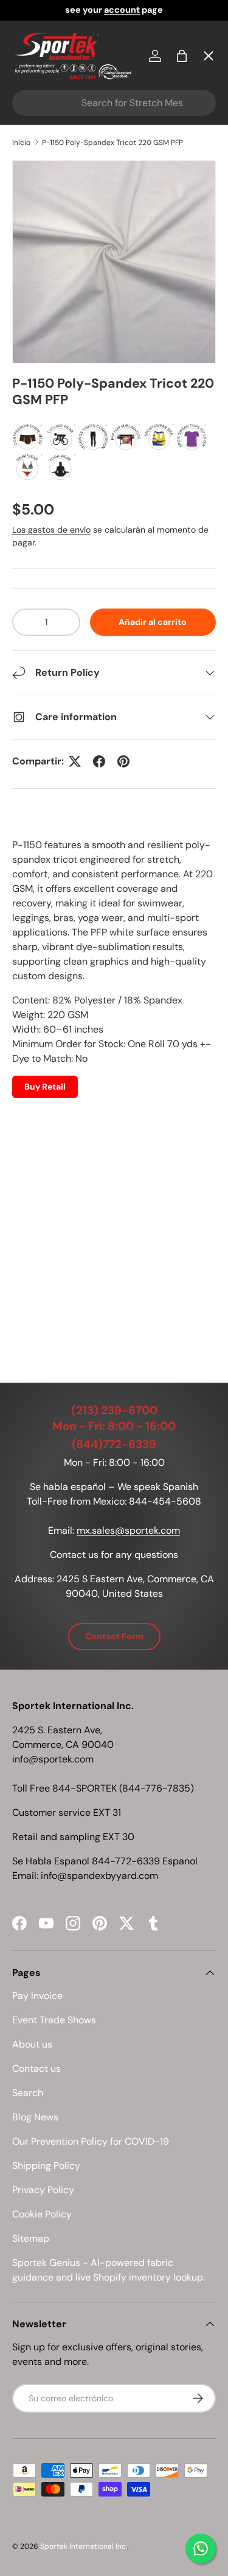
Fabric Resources (64, 437)
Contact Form (114, 1636)
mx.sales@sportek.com (128, 1530)
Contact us (36, 2069)
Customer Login (60, 348)
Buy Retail (45, 1087)
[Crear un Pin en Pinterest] (123, 761)
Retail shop (48, 304)
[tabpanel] (114, 1086)
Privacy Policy (43, 2190)
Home (36, 82)
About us (32, 2044)
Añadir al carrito (153, 622)
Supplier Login (56, 392)
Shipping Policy (46, 2166)
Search (28, 2093)
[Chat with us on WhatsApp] (201, 2549)
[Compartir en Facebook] (99, 761)
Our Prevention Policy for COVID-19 (91, 2141)
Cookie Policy (42, 2214)
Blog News (35, 2117)
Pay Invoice (49, 259)
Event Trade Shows (54, 2020)
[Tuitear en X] (75, 761)
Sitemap (31, 2238)
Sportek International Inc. (84, 2546)
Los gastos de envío (51, 530)
